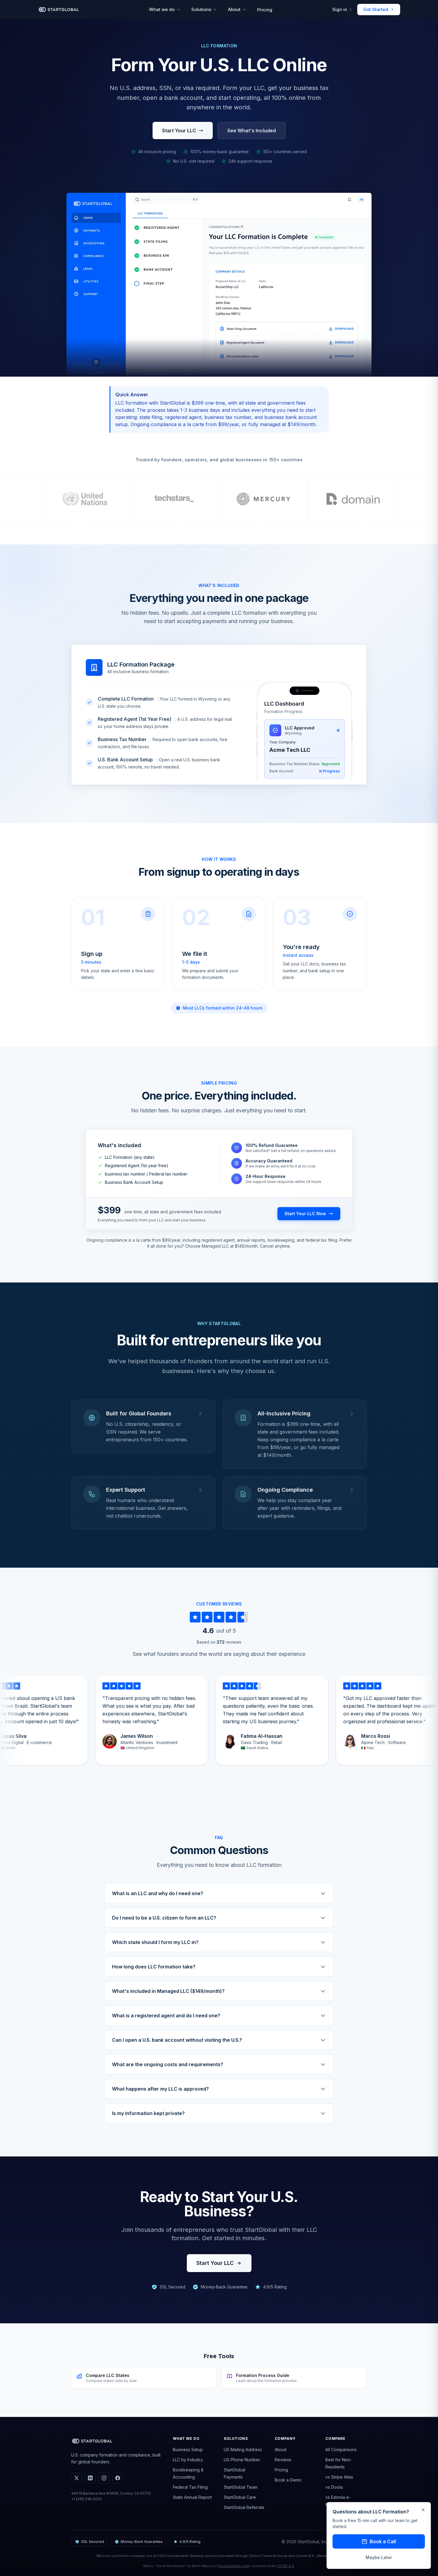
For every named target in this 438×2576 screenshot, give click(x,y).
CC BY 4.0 (286, 2566)
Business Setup (188, 2450)
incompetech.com (234, 2566)
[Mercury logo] (264, 499)
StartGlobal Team (241, 2487)
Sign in (340, 9)
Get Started (376, 9)
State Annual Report (192, 2497)
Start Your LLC (179, 131)
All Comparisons (341, 2450)
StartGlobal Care (240, 2497)
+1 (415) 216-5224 (86, 2499)
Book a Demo (288, 2480)
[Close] (423, 2510)
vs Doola (334, 2487)
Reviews (283, 2460)
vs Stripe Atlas (339, 2477)
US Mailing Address (243, 2450)
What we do (162, 9)
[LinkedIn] (90, 2478)
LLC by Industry (188, 2460)
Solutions (201, 9)
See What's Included (252, 131)
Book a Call (383, 2541)
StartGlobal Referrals (244, 2507)
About (234, 9)
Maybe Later (379, 2557)
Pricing (265, 10)
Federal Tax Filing (190, 2487)
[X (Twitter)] (77, 2478)
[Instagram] (104, 2478)
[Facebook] (118, 2478)
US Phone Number (242, 2460)
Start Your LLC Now (305, 1214)
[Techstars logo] (174, 499)
